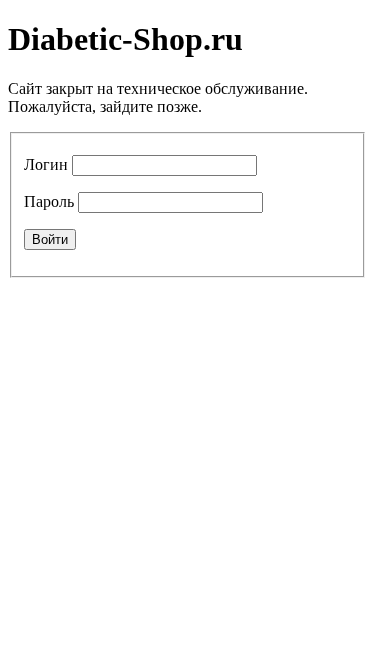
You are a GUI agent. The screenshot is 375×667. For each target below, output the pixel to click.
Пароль (49, 201)
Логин (46, 164)
